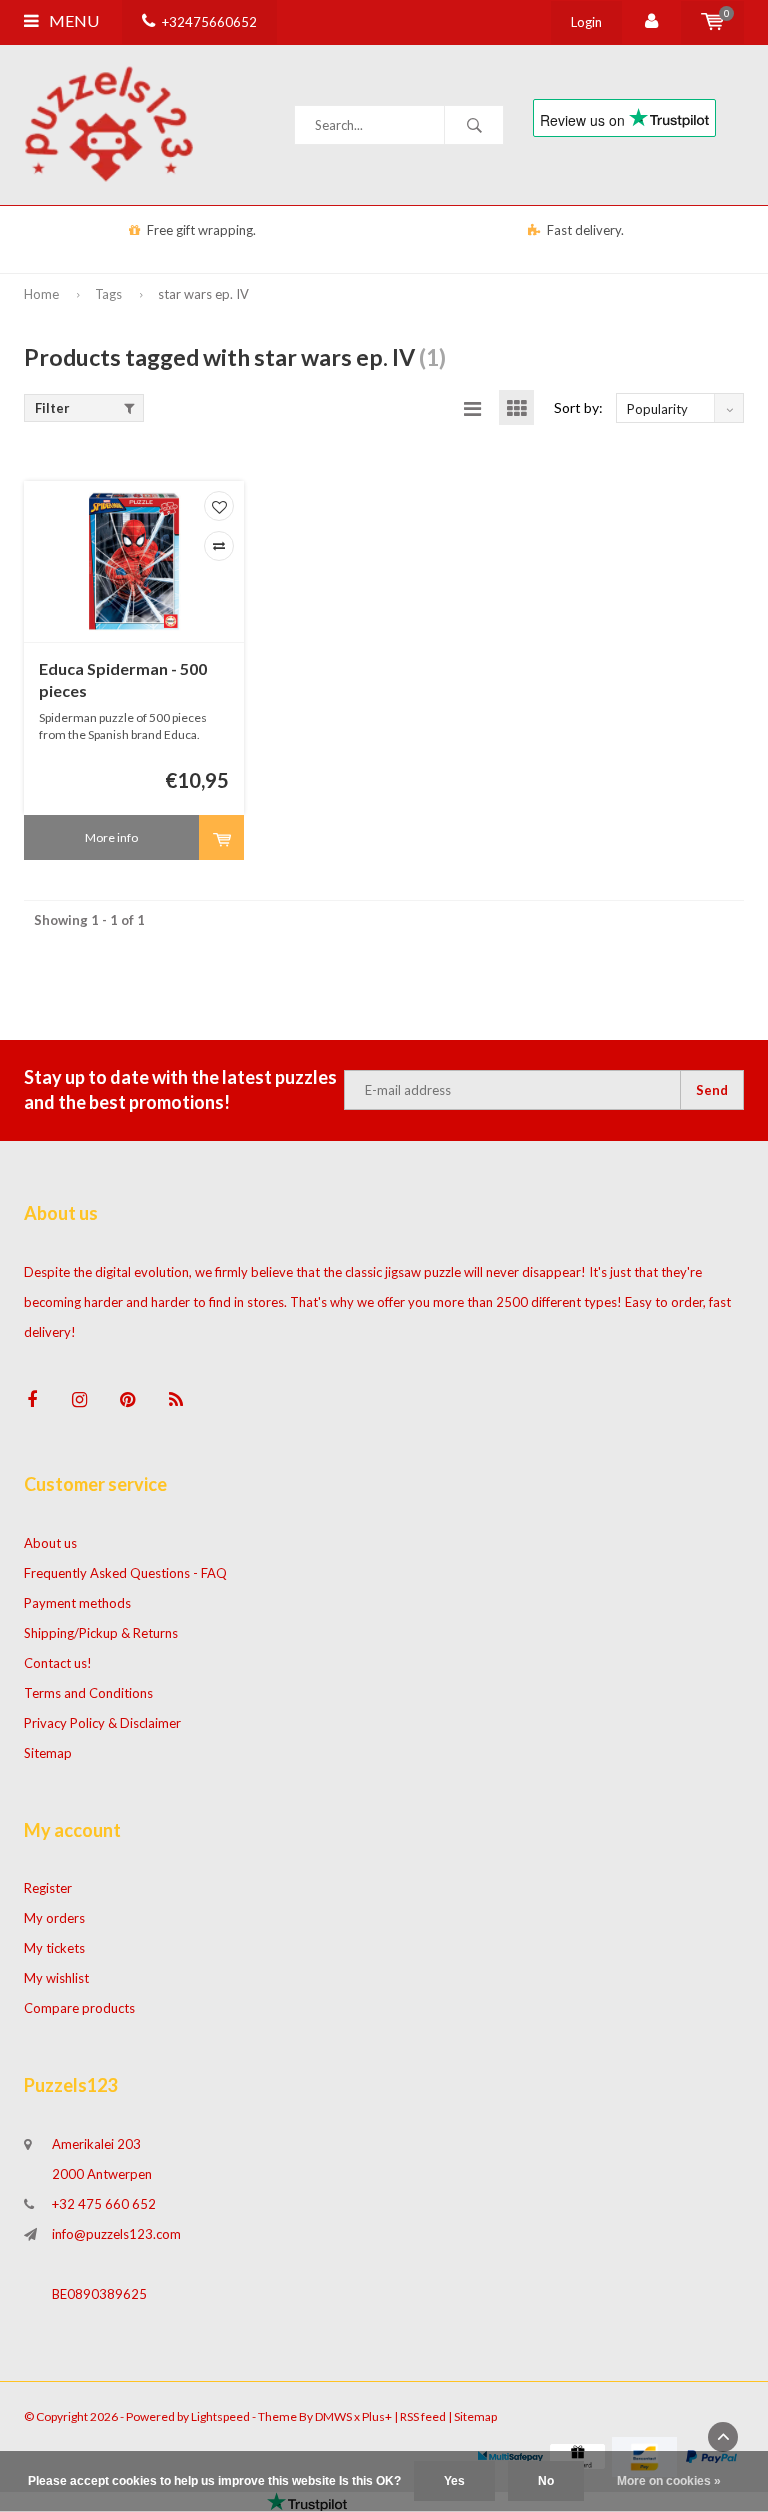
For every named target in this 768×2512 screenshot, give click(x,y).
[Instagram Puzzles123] (79, 1399)
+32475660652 (209, 22)
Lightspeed (220, 2416)
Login (586, 22)
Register (48, 1888)
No (546, 2481)
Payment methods (77, 1603)
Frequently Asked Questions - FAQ (125, 1573)
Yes (454, 2481)
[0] (712, 22)
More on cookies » (669, 2481)
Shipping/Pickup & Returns (101, 1633)
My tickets (54, 1948)
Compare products (79, 2008)
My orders (54, 1918)
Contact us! (58, 1663)
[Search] (474, 125)
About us (50, 1543)
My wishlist (56, 1978)
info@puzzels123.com (116, 2234)
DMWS (333, 2416)
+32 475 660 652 (104, 2204)
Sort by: (578, 407)
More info (111, 837)
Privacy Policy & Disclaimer (102, 1723)
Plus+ (377, 2416)
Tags (108, 294)
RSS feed (423, 2416)
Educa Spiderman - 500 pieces (123, 680)
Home (41, 294)
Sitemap (48, 1753)
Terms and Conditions (88, 1693)
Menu (72, 20)
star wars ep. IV (203, 294)
